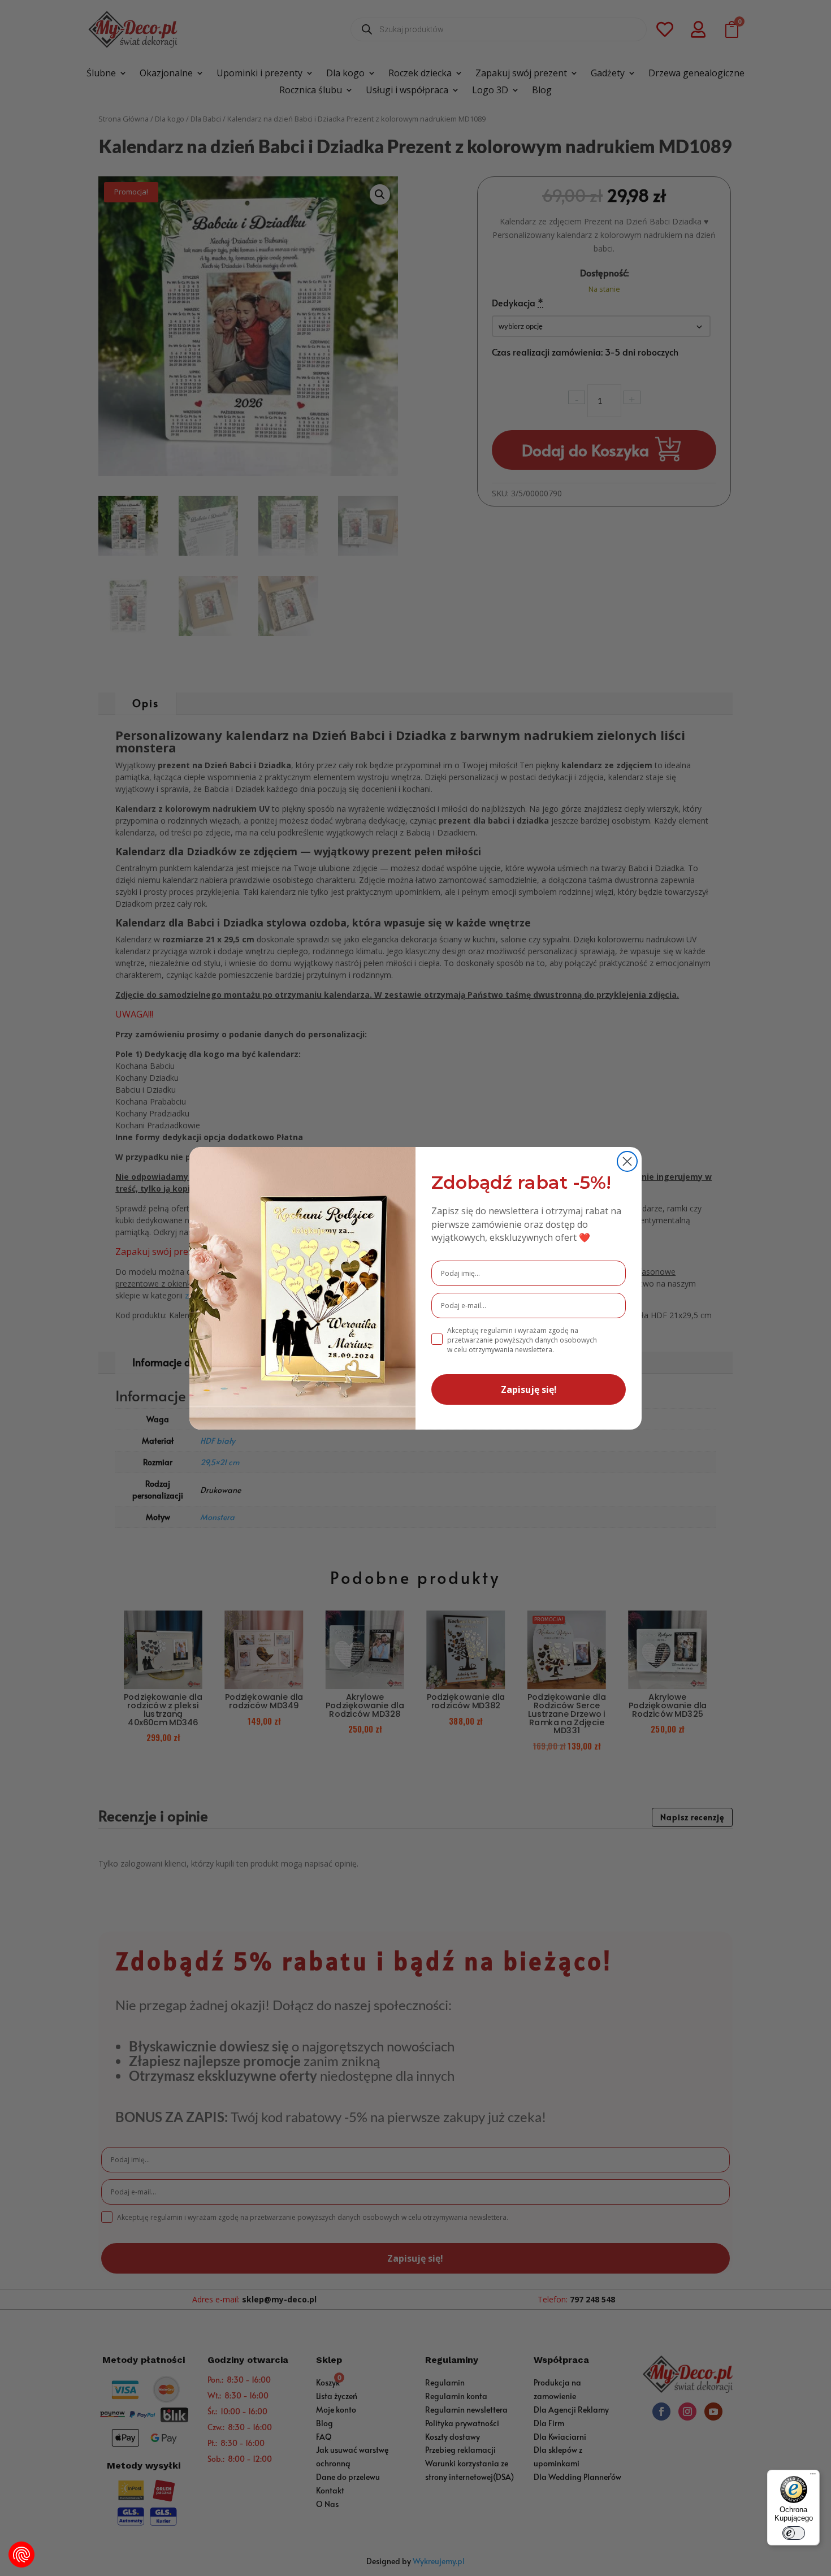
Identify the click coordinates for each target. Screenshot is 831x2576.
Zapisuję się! (529, 1389)
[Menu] (813, 2477)
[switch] (794, 2533)
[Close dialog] (627, 1161)
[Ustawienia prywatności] (21, 2555)
